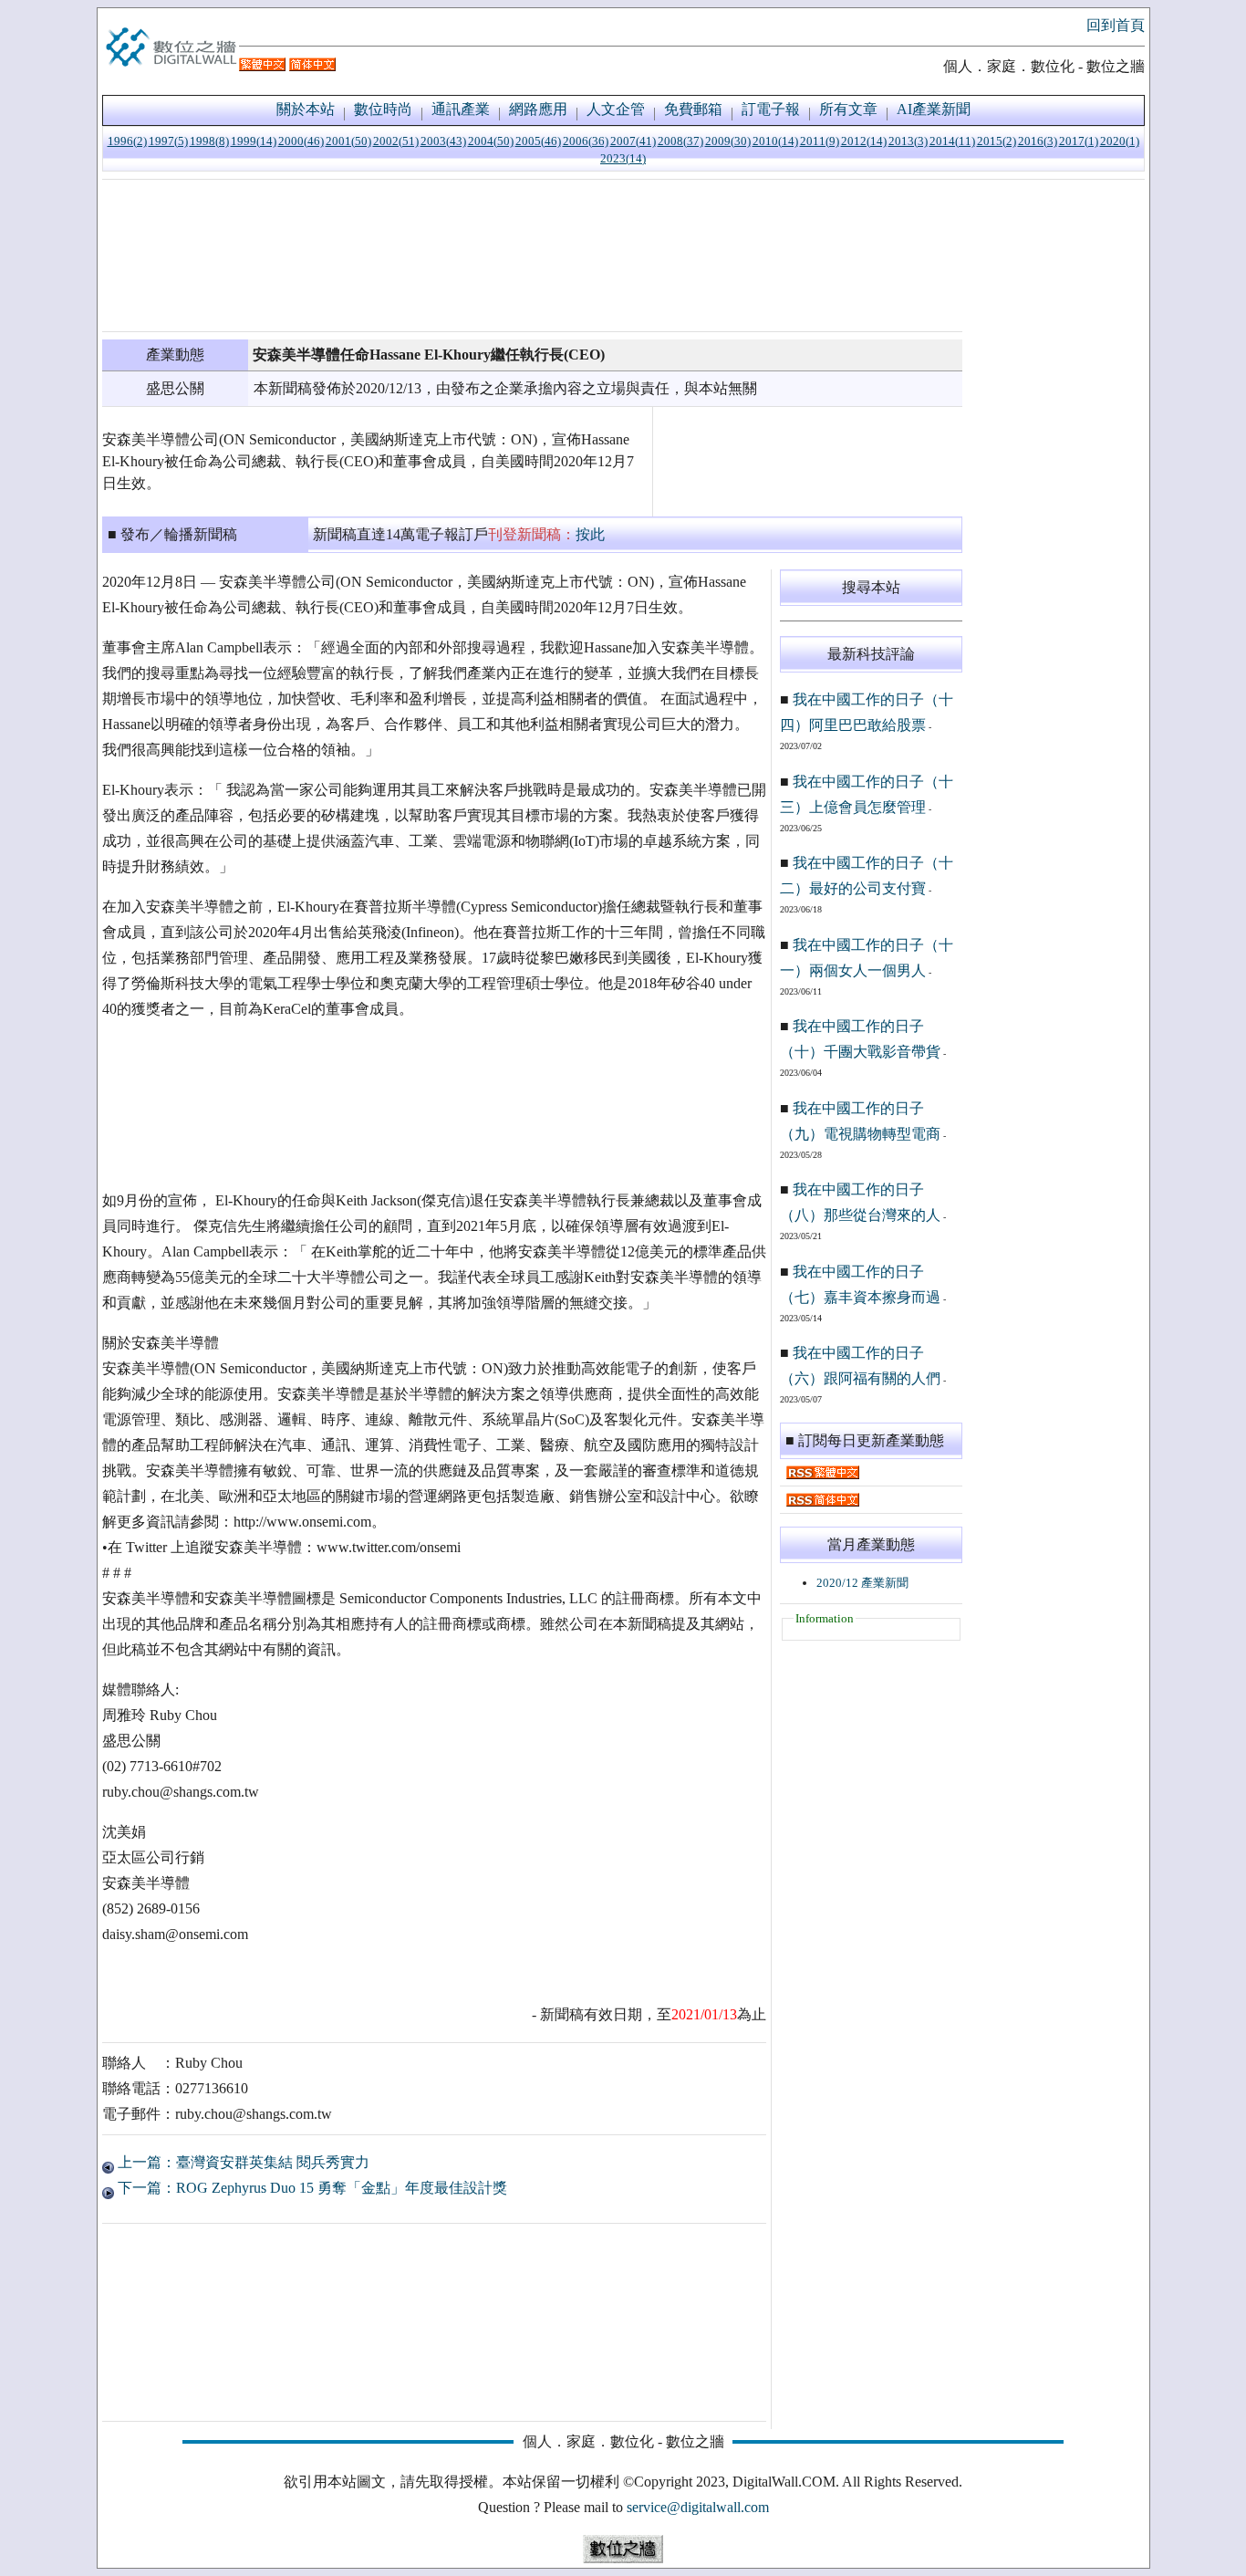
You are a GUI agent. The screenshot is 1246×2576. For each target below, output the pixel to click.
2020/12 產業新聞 (862, 1583)
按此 (590, 534)
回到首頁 (1116, 25)
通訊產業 (461, 109)
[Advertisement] (532, 256)
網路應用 (538, 109)
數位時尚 (383, 109)
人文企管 (616, 109)
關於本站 (306, 109)
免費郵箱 (693, 109)
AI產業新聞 (934, 109)
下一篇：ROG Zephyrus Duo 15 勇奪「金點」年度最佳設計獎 (311, 2188)
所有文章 (848, 109)
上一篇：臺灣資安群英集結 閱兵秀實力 (242, 2162)
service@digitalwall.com (698, 2507)
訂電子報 (771, 109)
